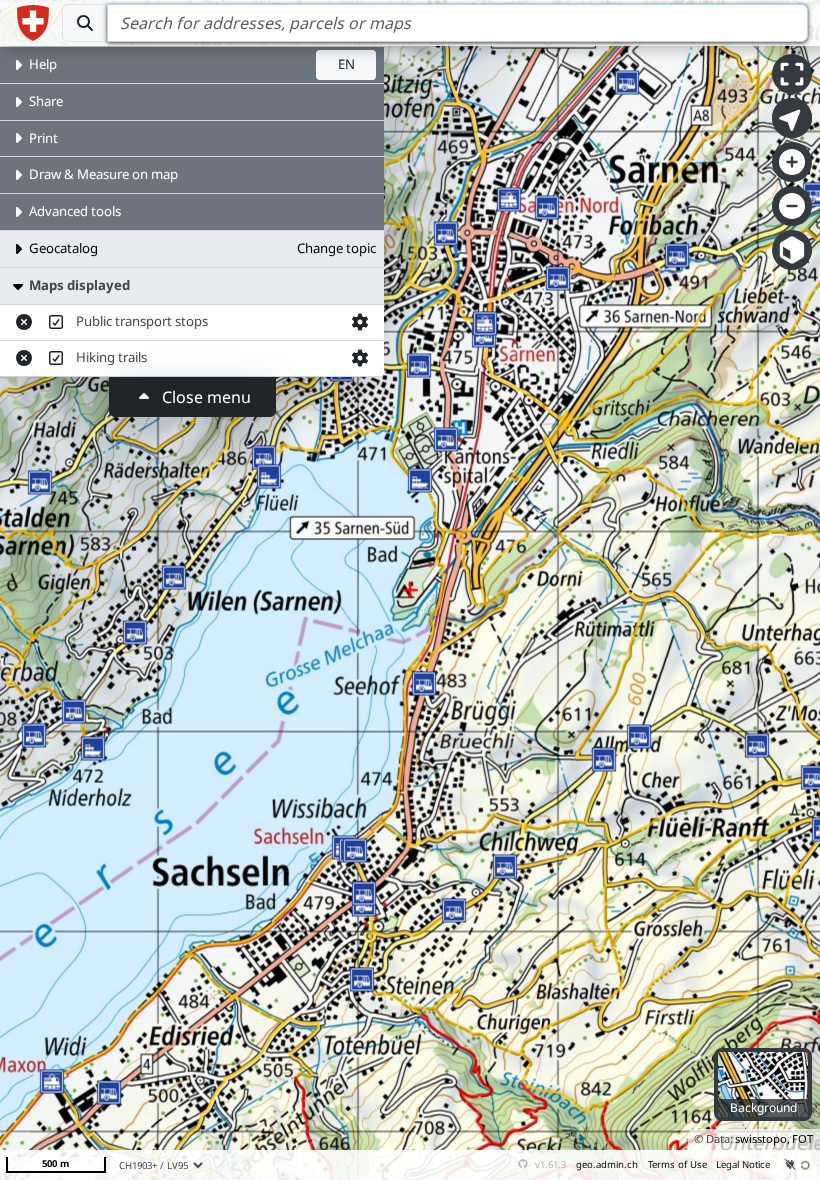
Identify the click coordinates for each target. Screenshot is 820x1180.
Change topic (336, 248)
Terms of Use (677, 1164)
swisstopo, (762, 1138)
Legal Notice (743, 1164)
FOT (802, 1138)
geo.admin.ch (607, 1164)
